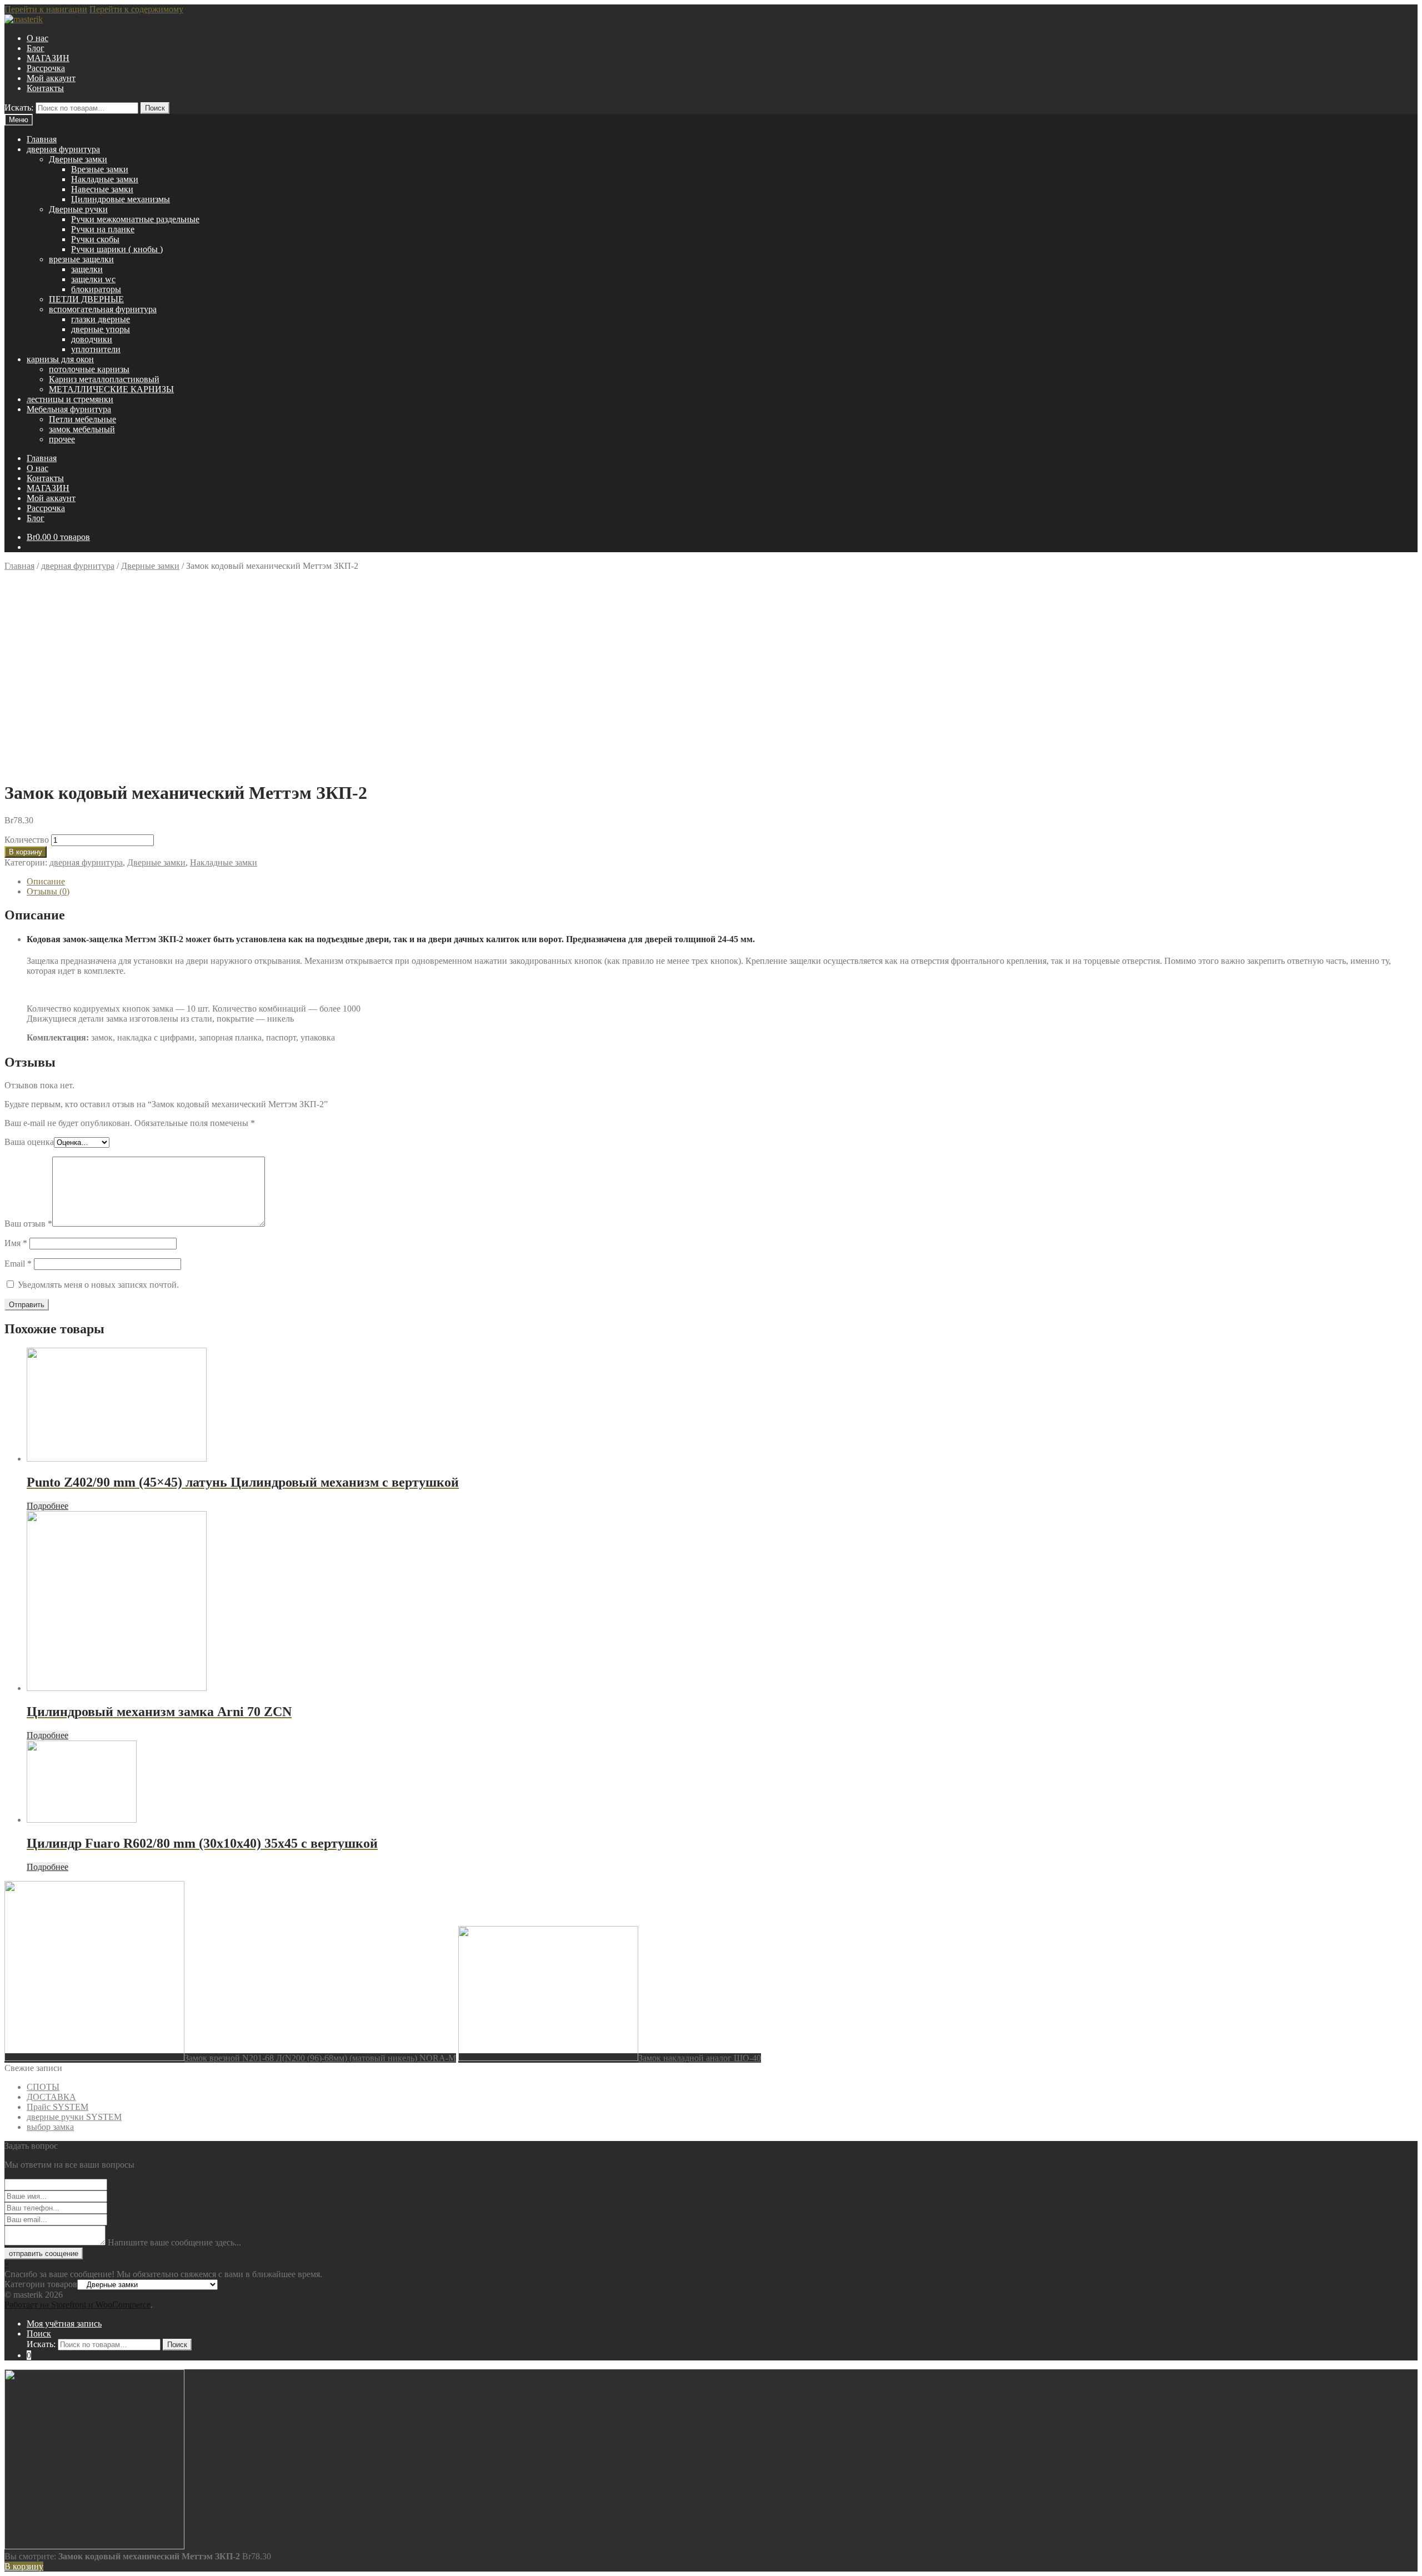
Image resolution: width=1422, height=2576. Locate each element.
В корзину (26, 852)
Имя (16, 1243)
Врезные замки (100, 169)
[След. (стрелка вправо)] (1403, 1288)
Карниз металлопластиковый (104, 379)
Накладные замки (105, 179)
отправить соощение (44, 2254)
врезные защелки (81, 259)
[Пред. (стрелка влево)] (19, 1288)
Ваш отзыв (28, 1224)
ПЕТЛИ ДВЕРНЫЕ (86, 299)
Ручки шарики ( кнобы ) (117, 249)
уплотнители (96, 349)
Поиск (155, 108)
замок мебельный (82, 429)
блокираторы (96, 289)
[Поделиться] (1385, 12)
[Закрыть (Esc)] (1410, 12)
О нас (37, 38)
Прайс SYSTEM (57, 2107)
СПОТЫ (43, 2087)
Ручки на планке (103, 229)
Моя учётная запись (64, 2324)
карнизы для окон (60, 359)
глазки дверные (101, 319)
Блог (36, 48)
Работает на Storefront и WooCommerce (77, 2305)
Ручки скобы (95, 239)
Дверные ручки (78, 209)
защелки (87, 269)
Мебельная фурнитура (69, 409)
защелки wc (93, 279)
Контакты (45, 88)
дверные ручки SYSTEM (74, 2117)
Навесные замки (102, 189)
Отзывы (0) (48, 891)
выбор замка (50, 2127)
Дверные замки (78, 159)
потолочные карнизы (89, 369)
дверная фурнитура (63, 149)
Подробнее (47, 1506)
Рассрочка (46, 68)
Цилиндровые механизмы (121, 199)
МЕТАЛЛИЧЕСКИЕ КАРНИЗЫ (111, 389)
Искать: (19, 107)
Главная (42, 139)
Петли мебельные (82, 419)
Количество (27, 840)
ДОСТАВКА (51, 2097)
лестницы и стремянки (70, 399)
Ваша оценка (29, 1142)
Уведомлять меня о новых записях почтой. (98, 1285)
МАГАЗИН (48, 58)
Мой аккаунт (51, 78)
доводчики (92, 339)
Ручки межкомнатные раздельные (135, 219)
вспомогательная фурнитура (103, 309)
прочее (62, 439)
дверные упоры (101, 329)
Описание (46, 881)
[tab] (722, 882)
